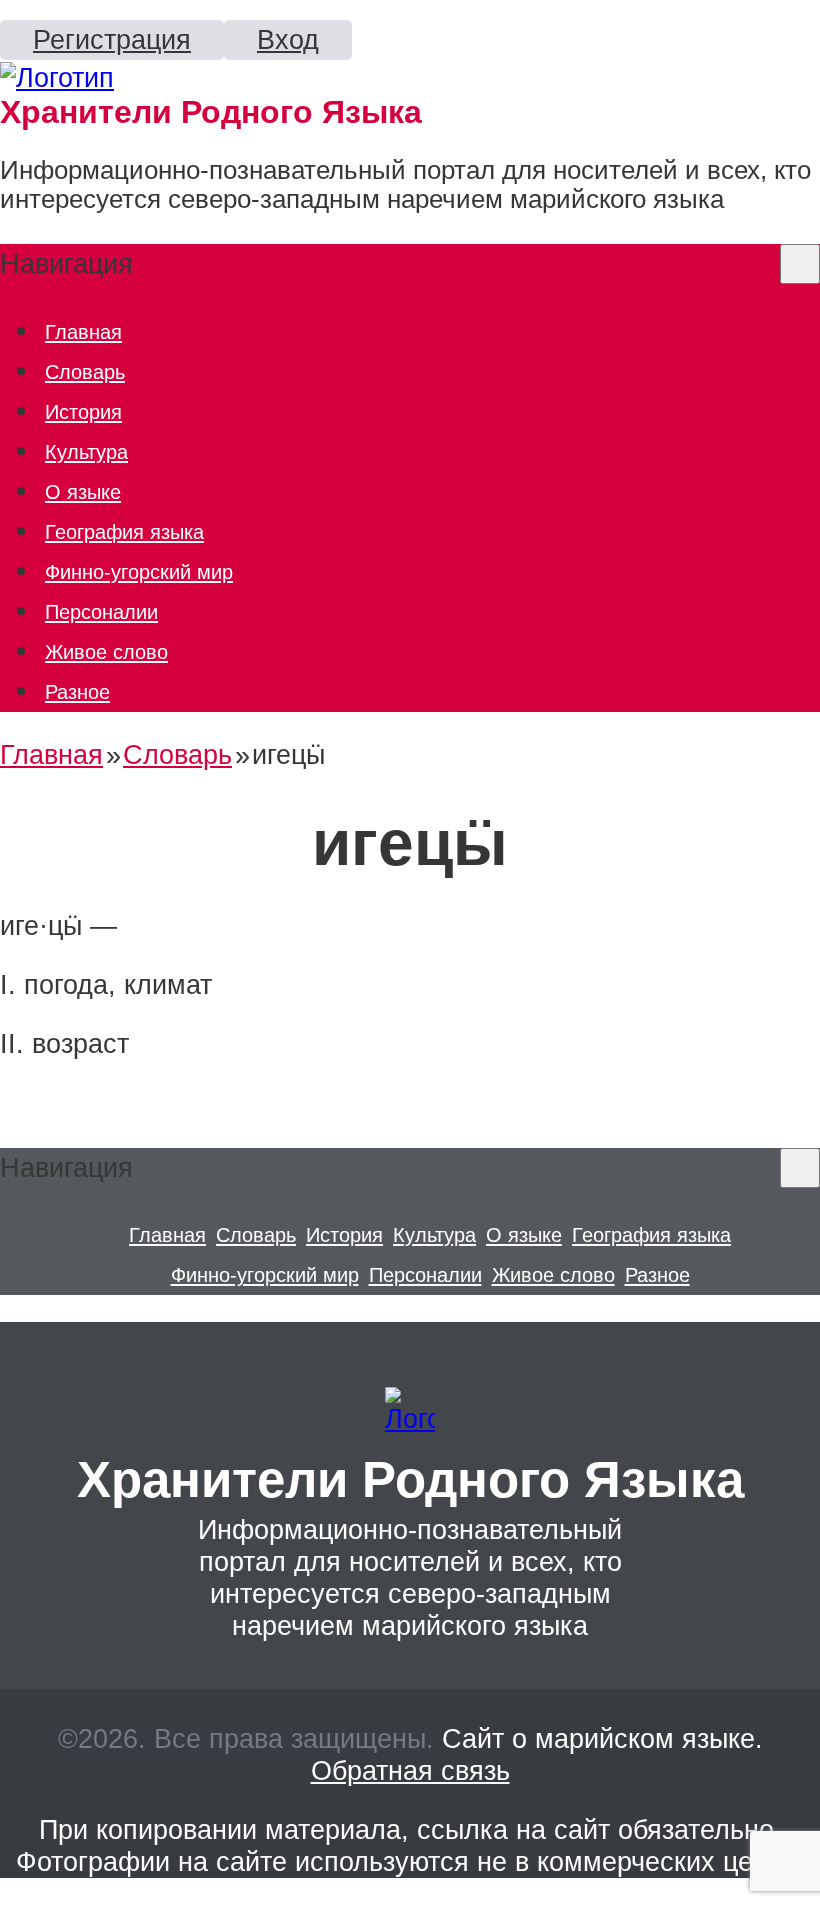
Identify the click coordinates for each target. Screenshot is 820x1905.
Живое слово (106, 651)
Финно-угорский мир (139, 571)
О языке (83, 491)
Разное (77, 691)
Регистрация (112, 39)
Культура (86, 451)
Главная (83, 331)
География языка (124, 531)
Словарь (85, 371)
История (83, 411)
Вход (288, 39)
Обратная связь (410, 1770)
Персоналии (101, 611)
